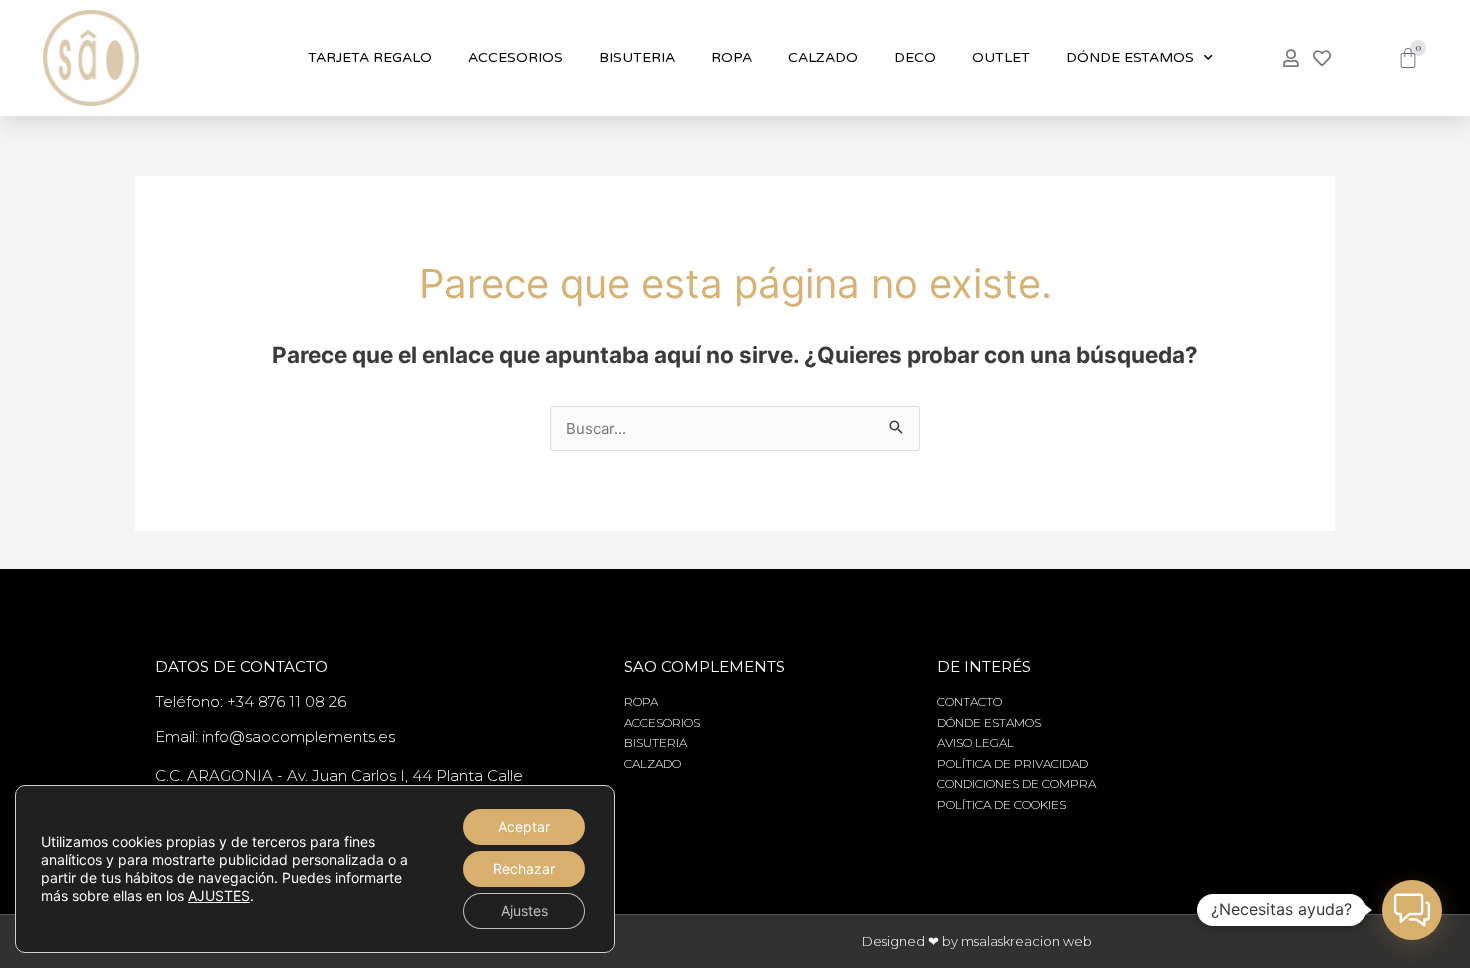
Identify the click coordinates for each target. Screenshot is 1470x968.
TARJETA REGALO (370, 57)
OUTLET (1001, 57)
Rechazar (524, 868)
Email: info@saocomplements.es (275, 736)
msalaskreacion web (1026, 941)
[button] (1412, 910)
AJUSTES (219, 895)
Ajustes (524, 910)
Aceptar (524, 826)
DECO (915, 57)
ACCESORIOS (515, 57)
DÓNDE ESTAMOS (1130, 57)
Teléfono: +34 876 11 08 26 (250, 701)
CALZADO (823, 57)
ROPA (731, 57)
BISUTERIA (637, 57)
